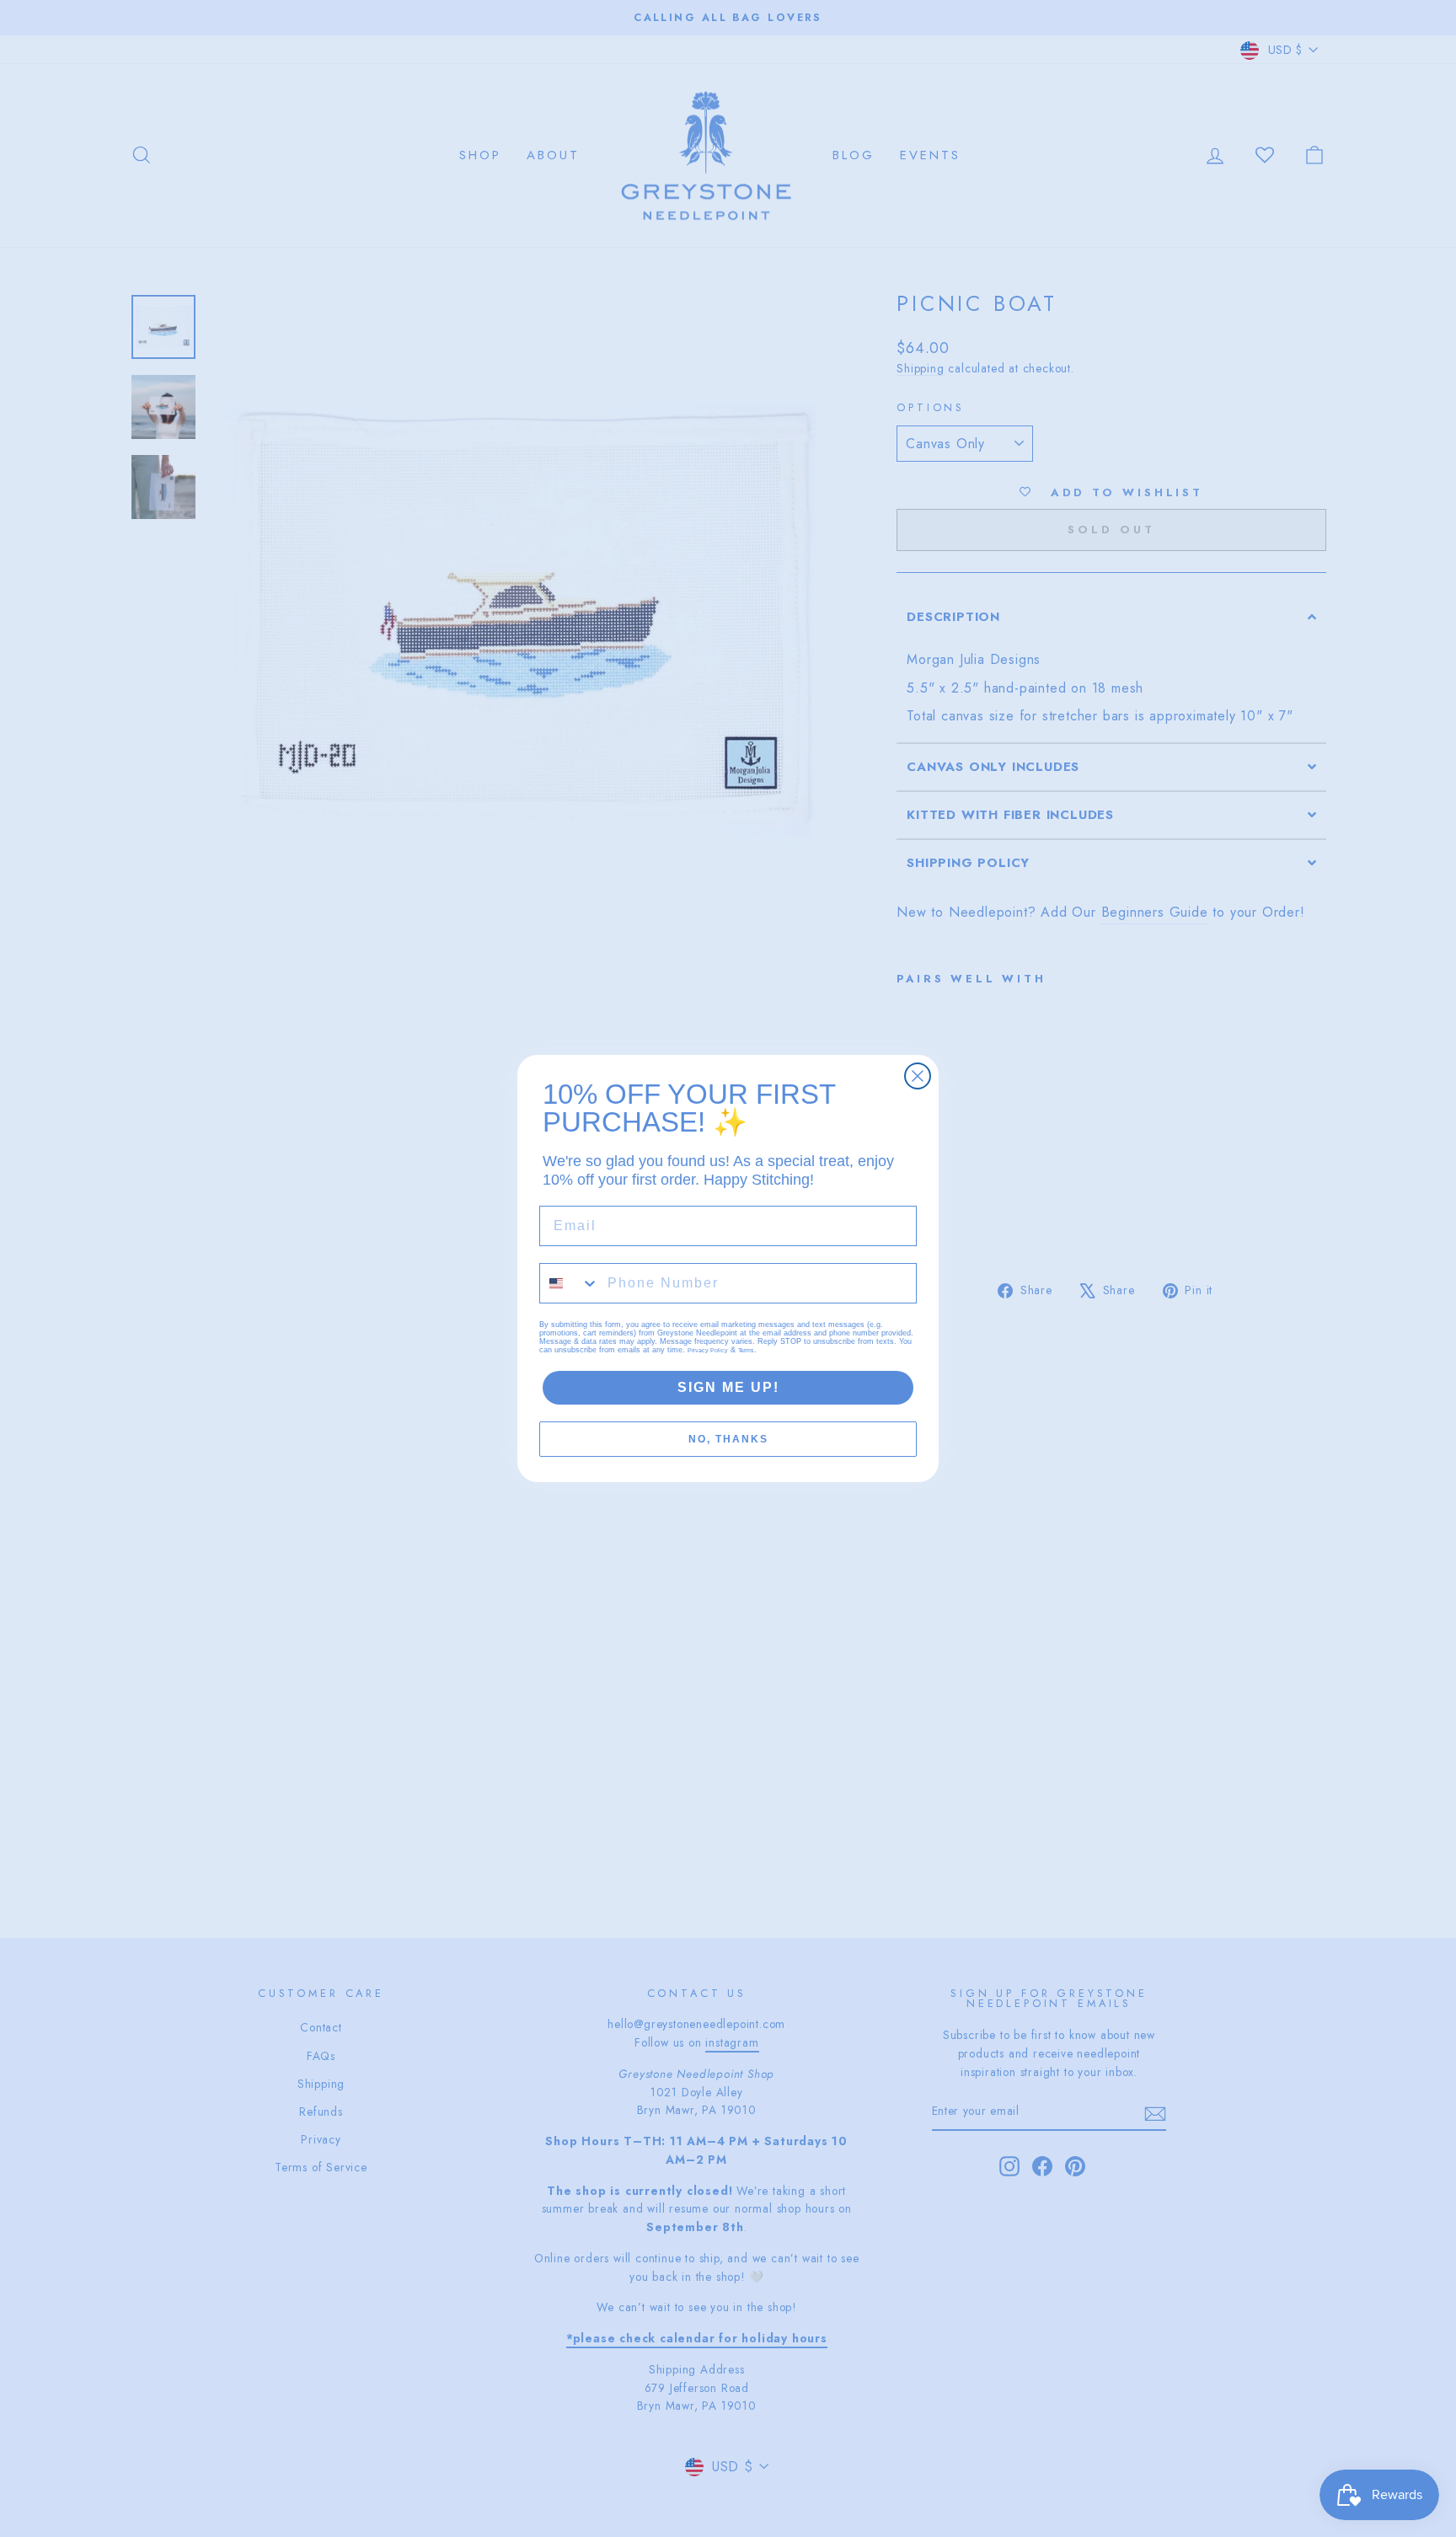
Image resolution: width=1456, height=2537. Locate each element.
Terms (746, 1350)
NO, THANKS (728, 1439)
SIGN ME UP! (728, 1387)
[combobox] (570, 1283)
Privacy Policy (708, 1350)
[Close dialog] (918, 1076)
